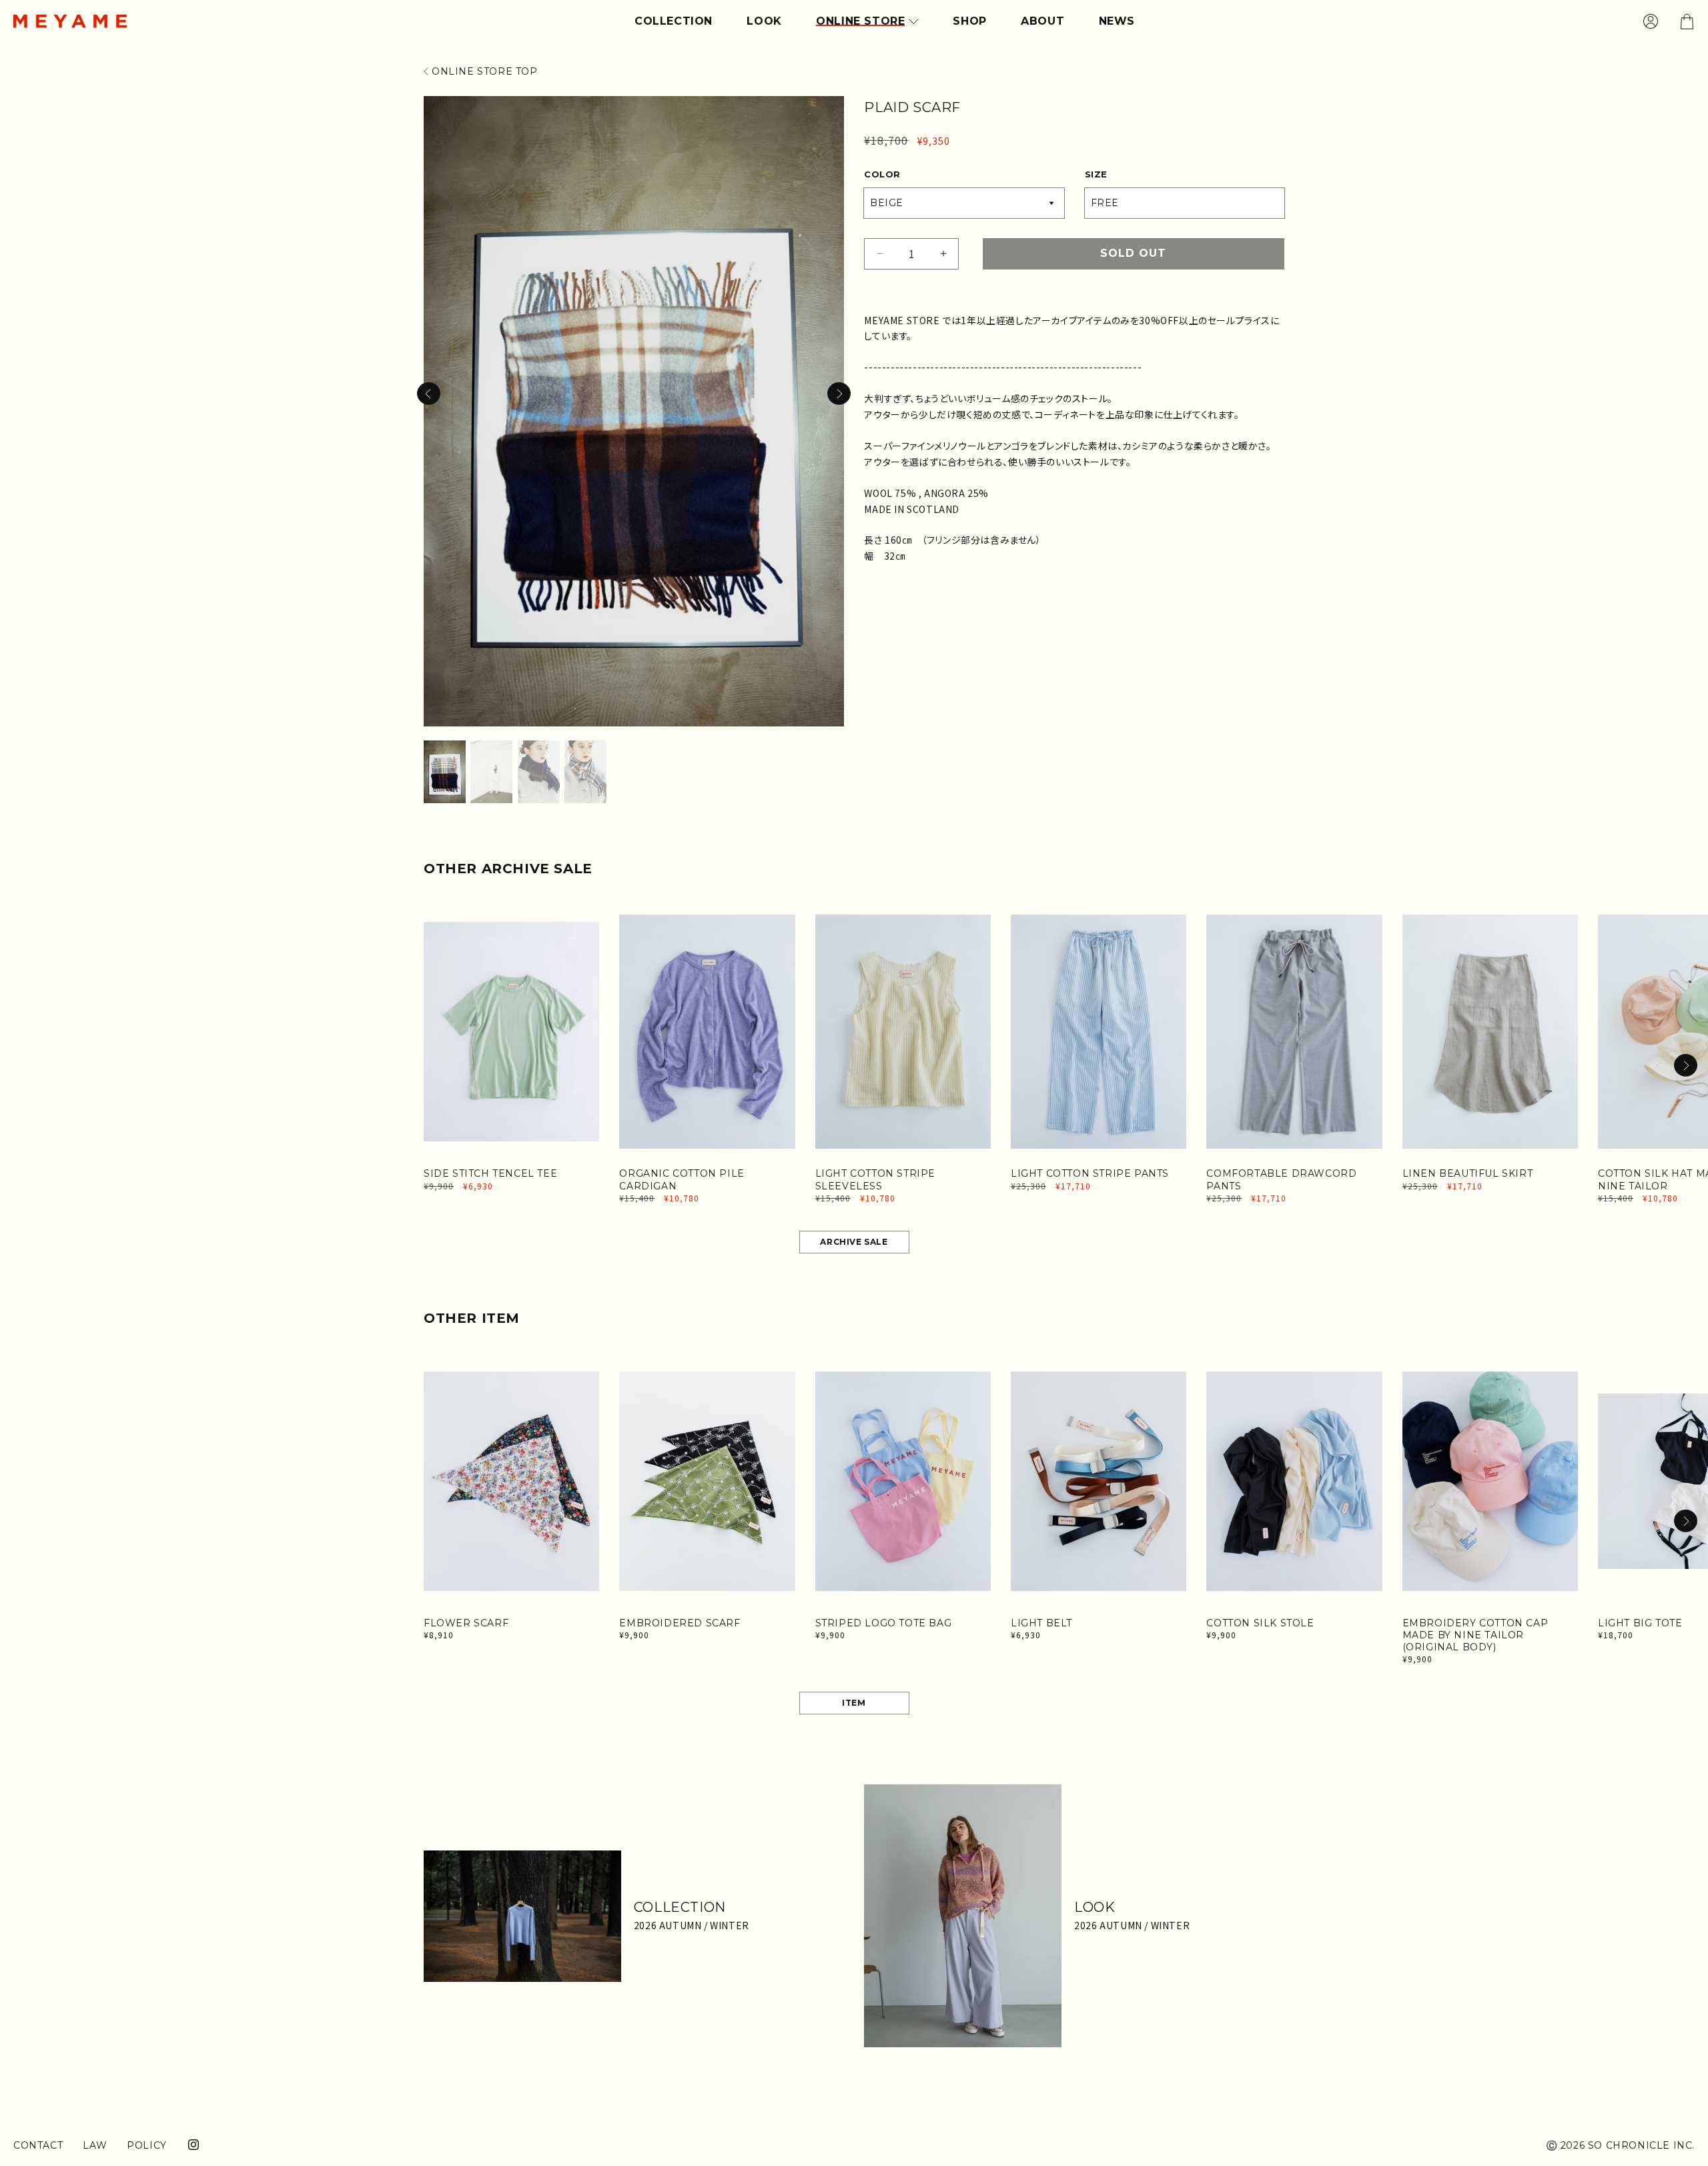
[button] (839, 394)
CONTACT (38, 2145)
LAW (95, 2145)
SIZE (1096, 174)
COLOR (882, 174)
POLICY (147, 2145)
